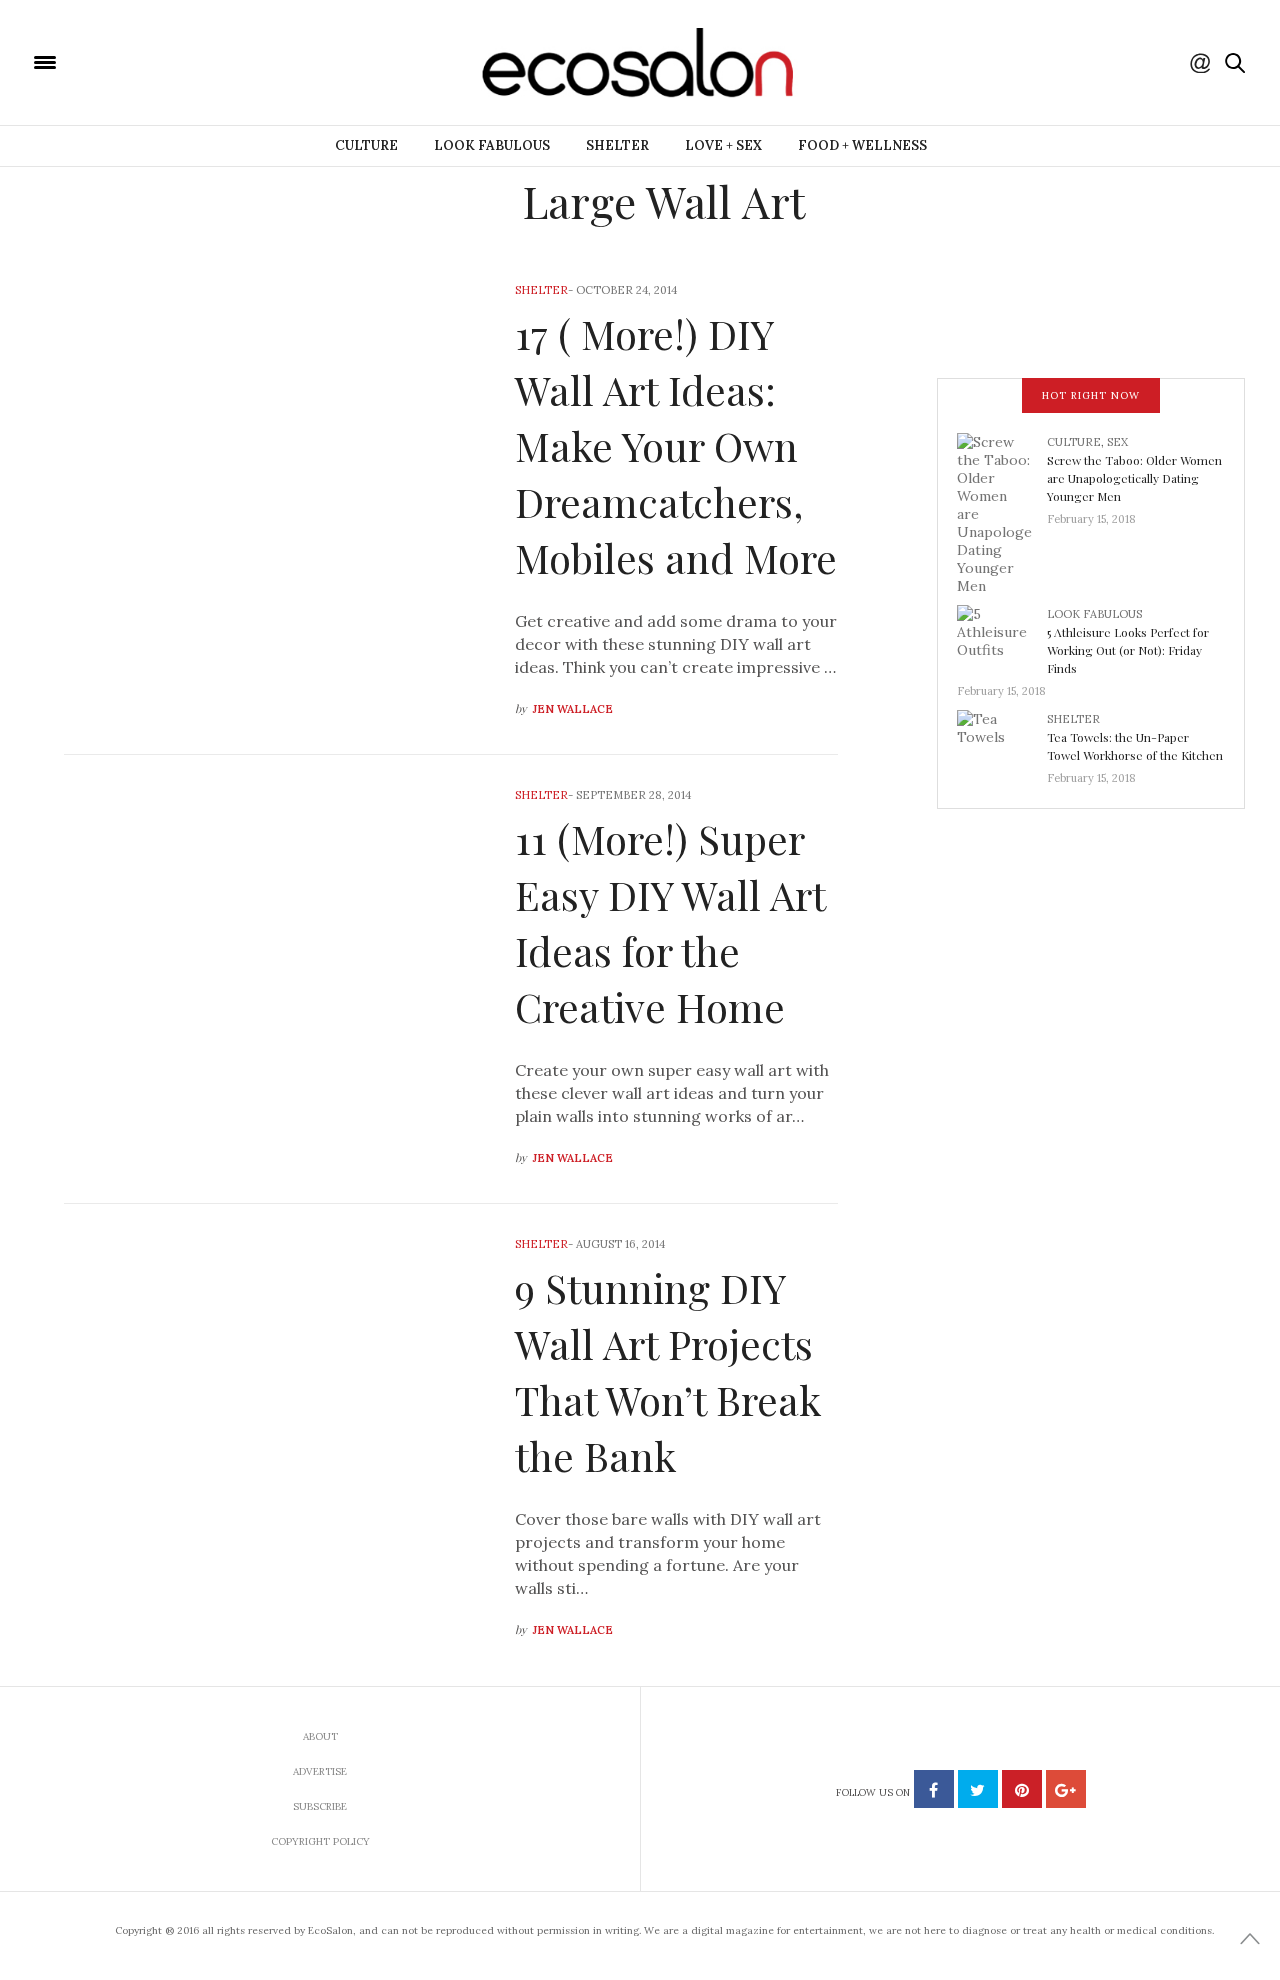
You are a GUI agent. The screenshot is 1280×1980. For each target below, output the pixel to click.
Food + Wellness (862, 145)
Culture (366, 145)
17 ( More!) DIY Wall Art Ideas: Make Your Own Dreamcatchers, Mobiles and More (676, 445)
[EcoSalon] (165, 61)
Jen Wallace (573, 709)
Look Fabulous (492, 145)
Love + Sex (723, 145)
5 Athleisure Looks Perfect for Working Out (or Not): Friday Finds (1128, 650)
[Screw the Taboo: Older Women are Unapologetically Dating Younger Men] (1002, 512)
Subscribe (320, 1806)
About (320, 1736)
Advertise (320, 1771)
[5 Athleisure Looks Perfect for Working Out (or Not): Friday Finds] (1002, 637)
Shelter (617, 145)
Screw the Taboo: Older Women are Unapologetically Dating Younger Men (1134, 478)
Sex (1117, 442)
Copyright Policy (320, 1841)
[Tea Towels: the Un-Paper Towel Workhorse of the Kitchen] (1002, 742)
